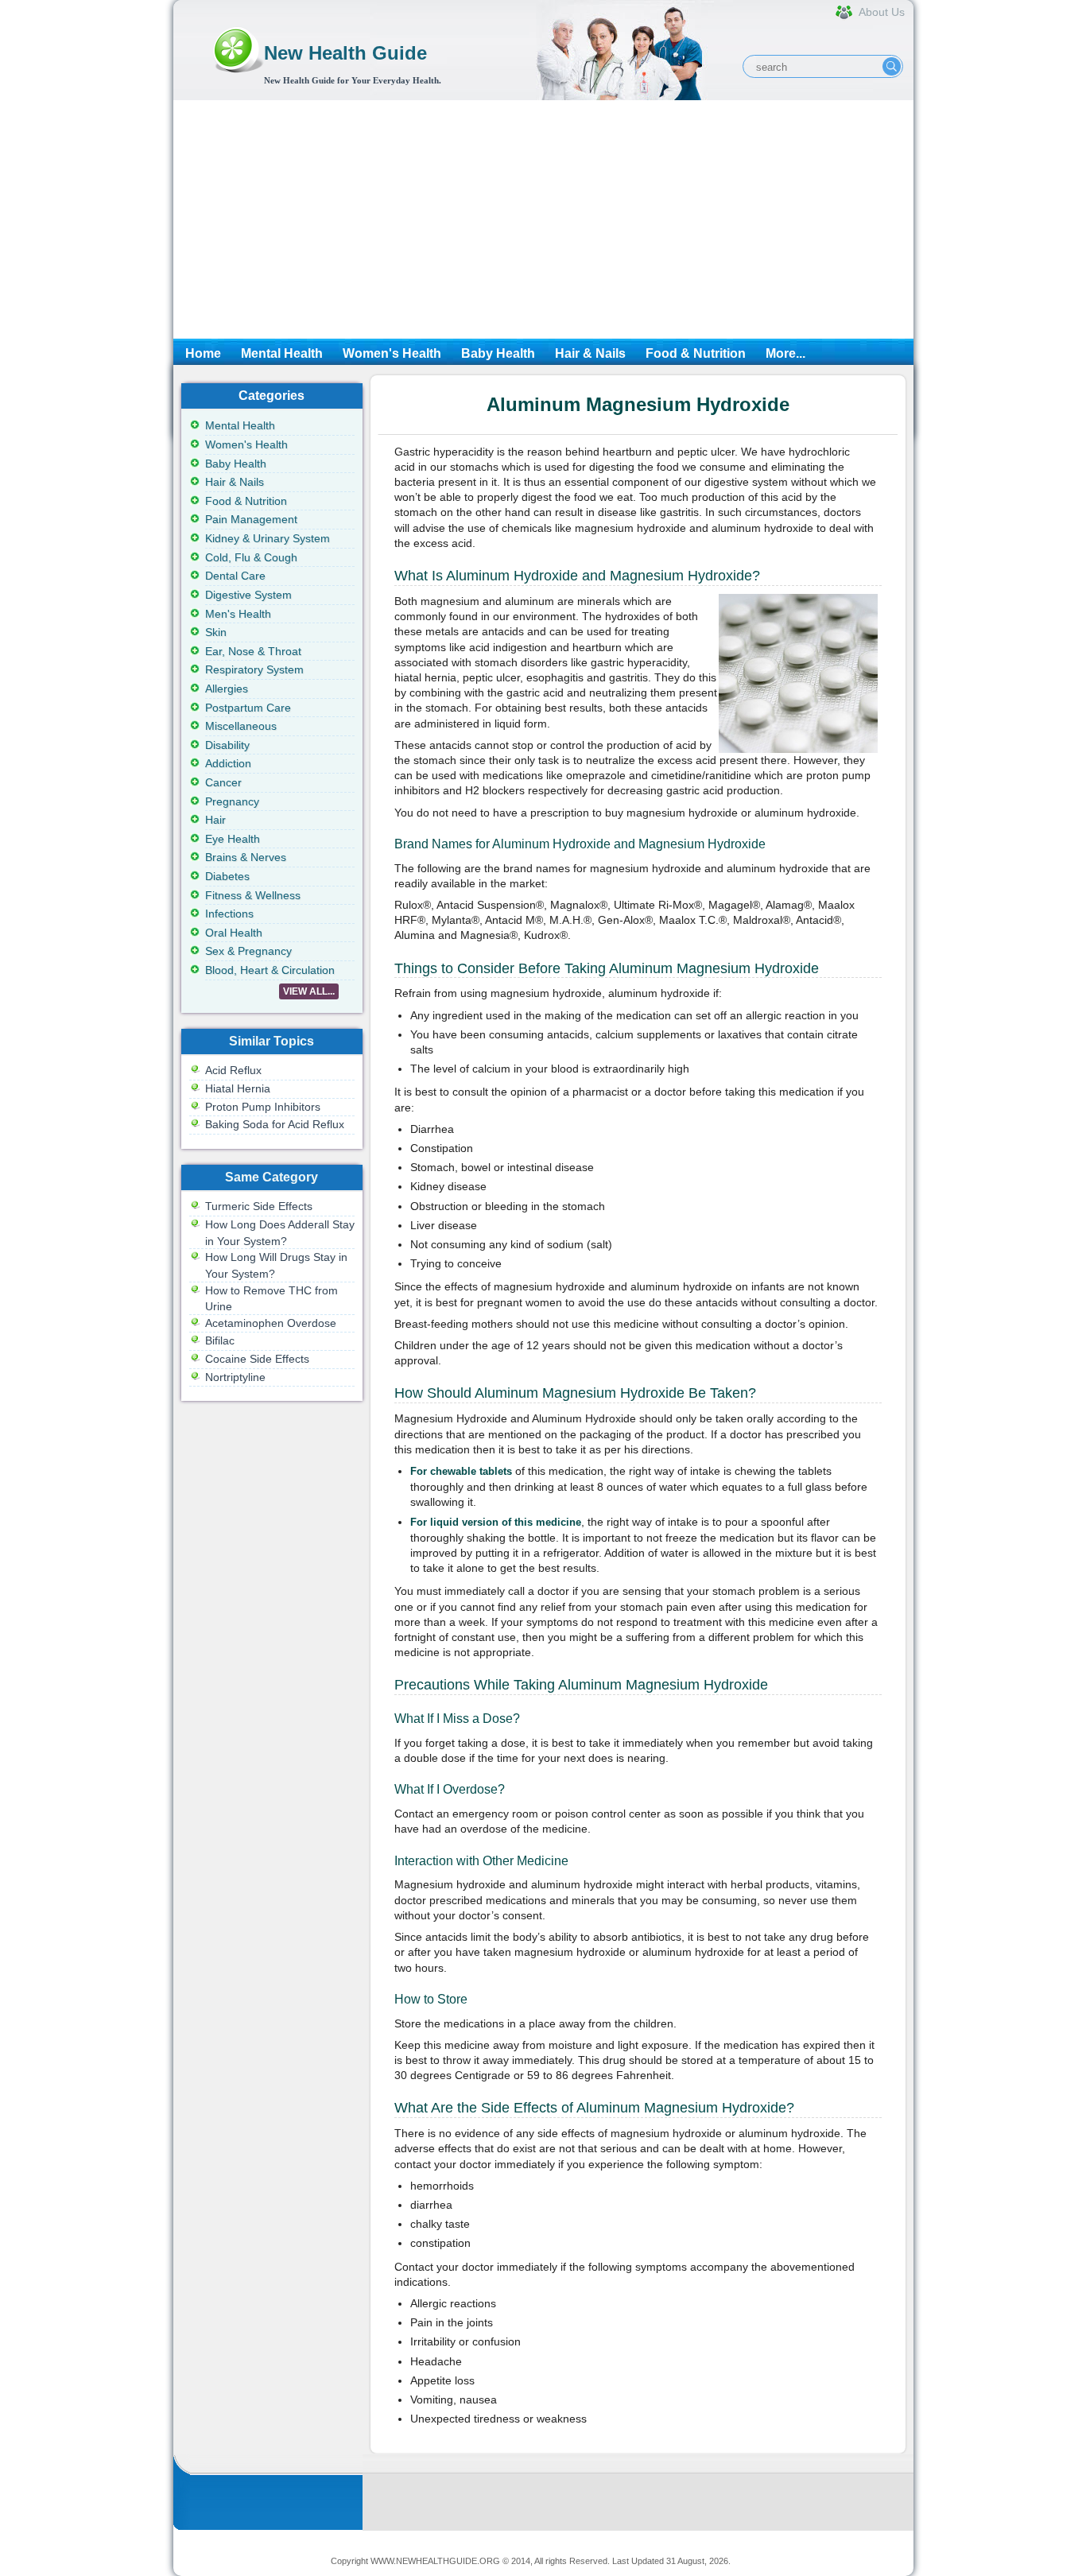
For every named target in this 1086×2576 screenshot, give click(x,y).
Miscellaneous (241, 726)
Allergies (227, 689)
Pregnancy (232, 801)
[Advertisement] (543, 219)
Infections (229, 914)
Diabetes (227, 876)
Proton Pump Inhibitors (263, 1107)
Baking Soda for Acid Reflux (275, 1124)
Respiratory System (254, 669)
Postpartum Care (248, 708)
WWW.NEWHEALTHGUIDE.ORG (435, 2561)
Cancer (223, 782)
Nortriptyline (235, 1377)
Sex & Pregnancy (248, 951)
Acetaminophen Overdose (271, 1323)
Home (203, 353)
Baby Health (498, 353)
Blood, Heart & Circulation (270, 970)
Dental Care (235, 576)
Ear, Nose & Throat (253, 651)
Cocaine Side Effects (257, 1359)
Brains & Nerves (246, 857)
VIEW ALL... (309, 991)
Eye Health (233, 839)
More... (785, 353)
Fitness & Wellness (253, 895)
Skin (216, 632)
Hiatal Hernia (238, 1088)
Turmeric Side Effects (259, 1206)
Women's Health (392, 353)
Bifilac (220, 1340)
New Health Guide (345, 53)
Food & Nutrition (696, 353)
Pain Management (251, 519)
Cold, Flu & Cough (251, 557)
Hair (215, 820)
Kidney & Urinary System (268, 538)
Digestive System (248, 595)
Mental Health (282, 353)
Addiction (228, 763)
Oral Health (234, 933)
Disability (227, 745)
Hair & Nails (590, 353)
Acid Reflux (233, 1070)
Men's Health (238, 614)
